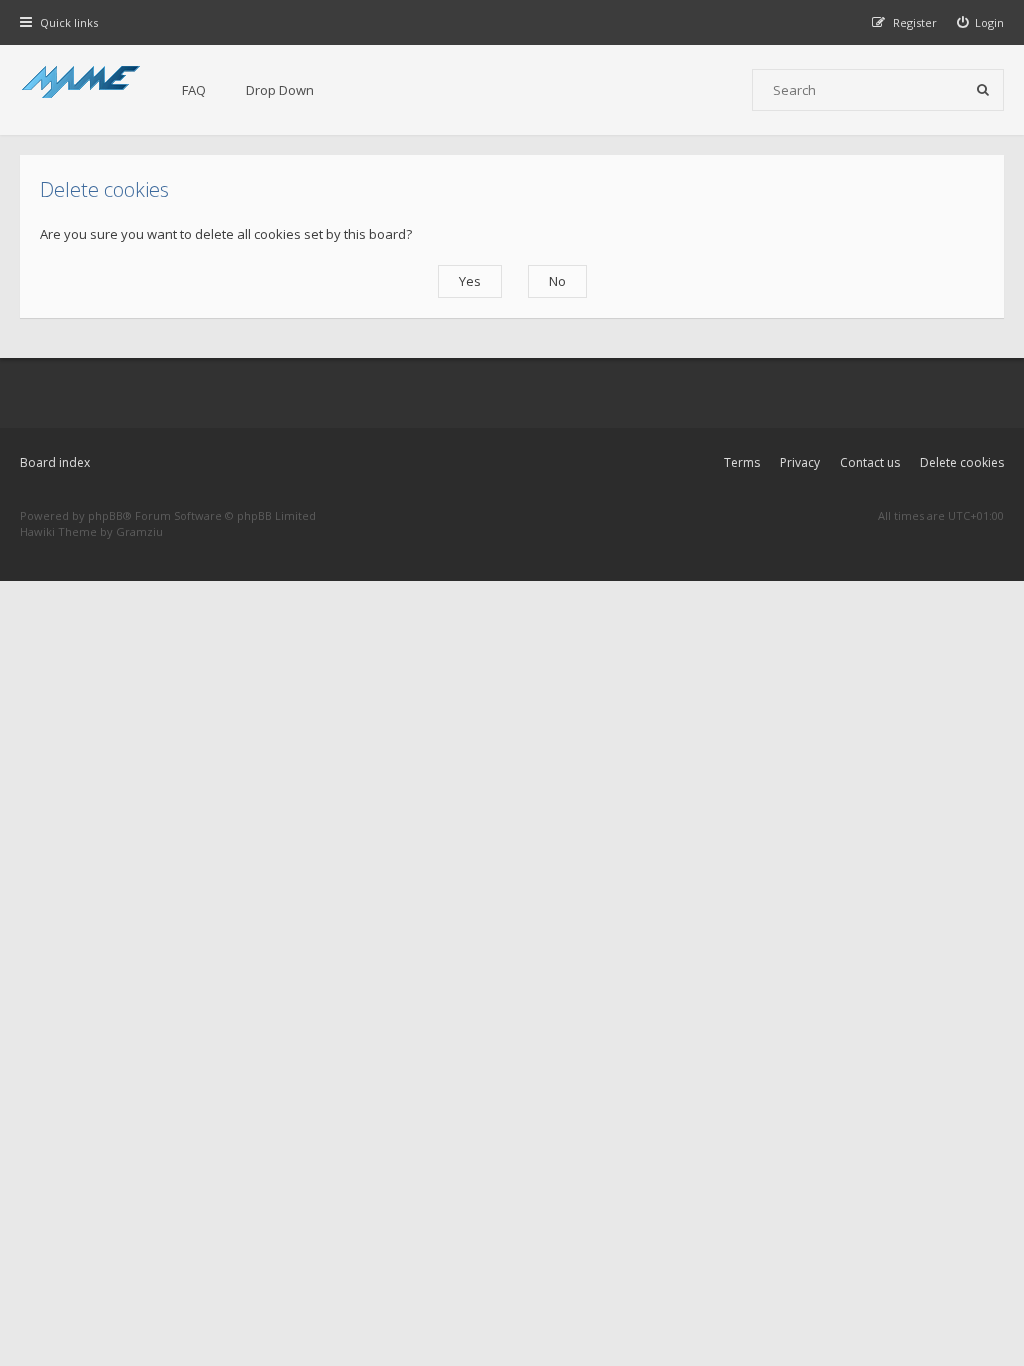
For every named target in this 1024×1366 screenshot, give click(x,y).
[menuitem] (981, 22)
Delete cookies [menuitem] (962, 462)
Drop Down (280, 90)
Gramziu (139, 531)
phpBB (105, 515)
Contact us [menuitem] (870, 462)
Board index (55, 462)
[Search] (983, 90)
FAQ (194, 90)
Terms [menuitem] (742, 462)
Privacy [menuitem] (800, 462)
